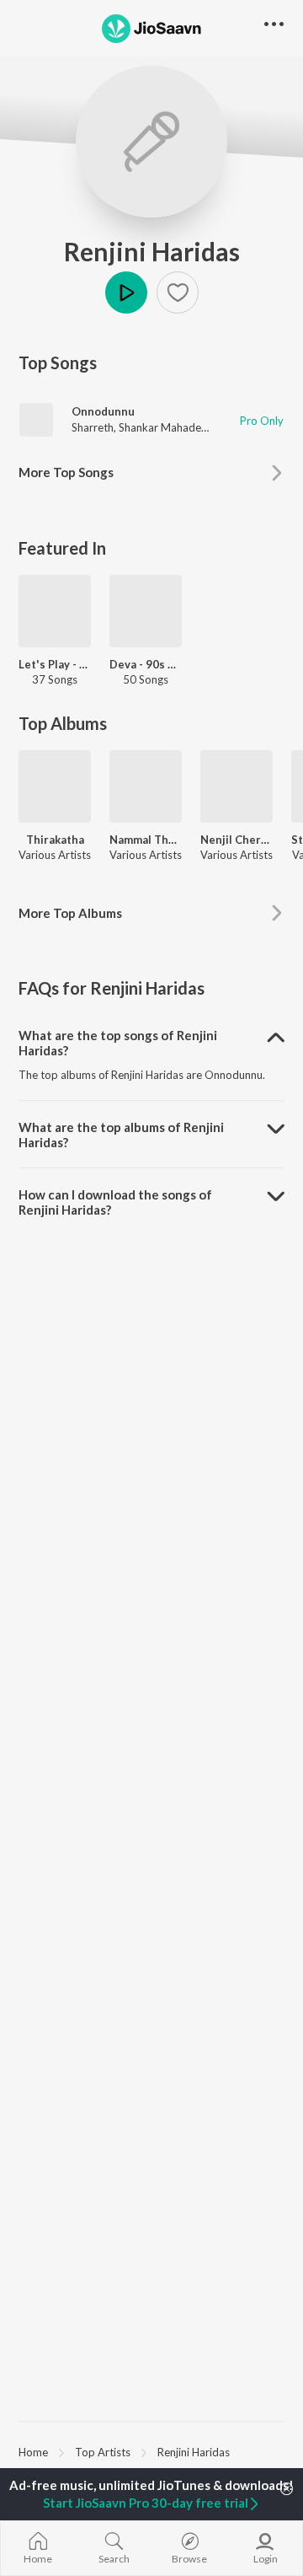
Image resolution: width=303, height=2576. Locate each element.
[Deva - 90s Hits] (146, 611)
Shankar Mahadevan (169, 427)
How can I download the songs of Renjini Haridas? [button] (115, 1202)
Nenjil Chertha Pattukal (237, 840)
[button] (178, 292)
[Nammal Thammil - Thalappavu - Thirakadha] (146, 786)
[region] (151, 2451)
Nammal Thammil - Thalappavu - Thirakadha (146, 840)
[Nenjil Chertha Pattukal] (237, 786)
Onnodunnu (103, 411)
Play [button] (126, 292)
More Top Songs (66, 472)
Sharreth (93, 427)
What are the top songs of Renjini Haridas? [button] (118, 1043)
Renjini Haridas (152, 251)
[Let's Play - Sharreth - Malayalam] (55, 611)
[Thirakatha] (55, 786)
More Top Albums (70, 913)
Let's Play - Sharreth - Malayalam (55, 664)
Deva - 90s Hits (146, 664)
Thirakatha (55, 840)
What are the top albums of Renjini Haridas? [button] (121, 1135)
